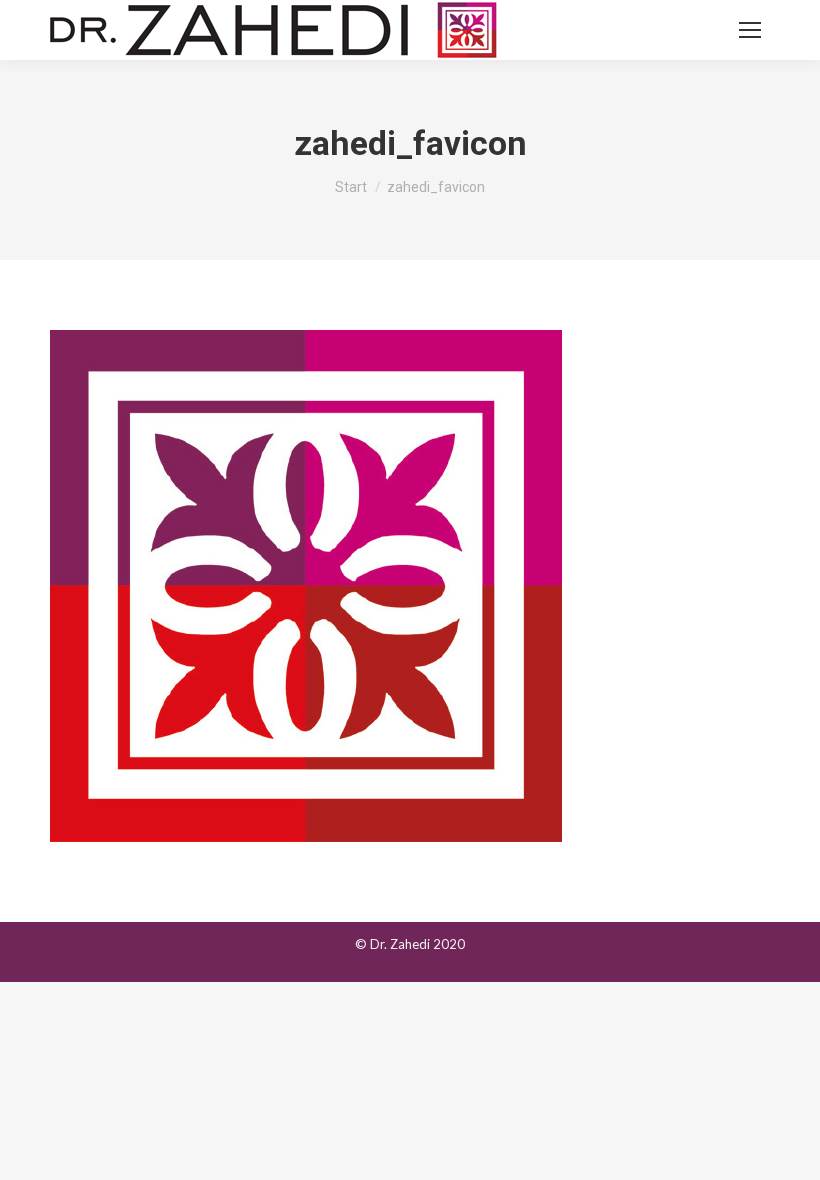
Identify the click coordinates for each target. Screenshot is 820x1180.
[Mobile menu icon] (750, 30)
